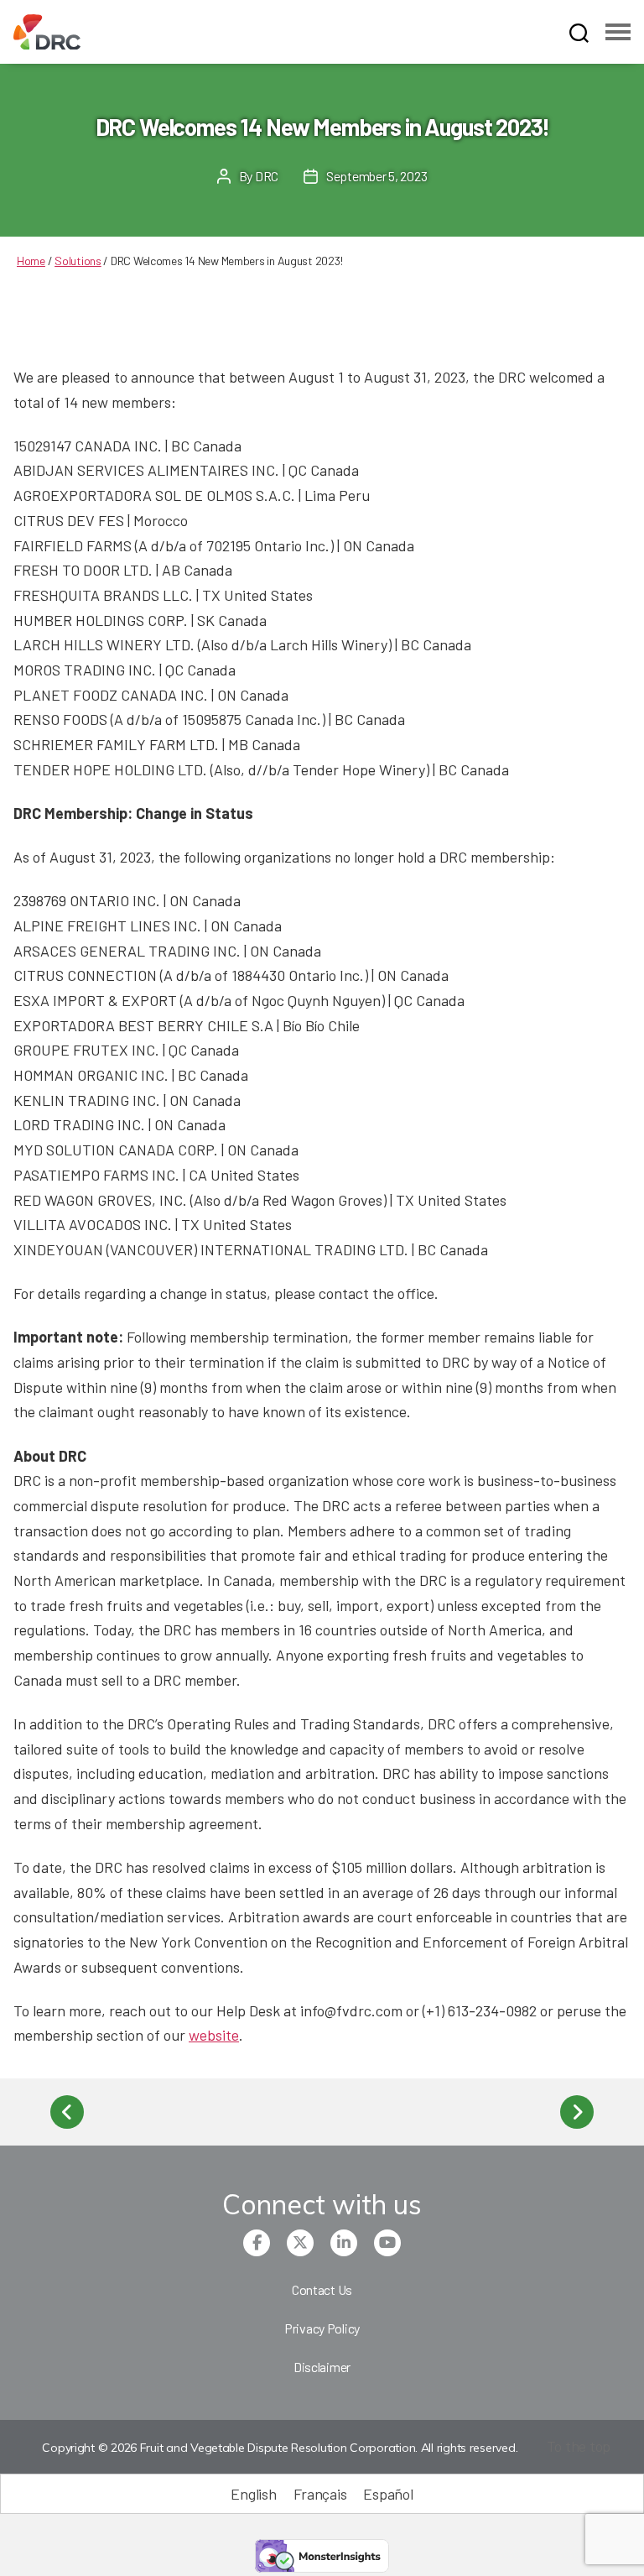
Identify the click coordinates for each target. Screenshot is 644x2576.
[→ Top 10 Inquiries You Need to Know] (577, 2112)
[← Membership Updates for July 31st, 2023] (67, 2112)
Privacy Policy (322, 2328)
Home (31, 261)
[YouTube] (387, 2243)
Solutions (78, 261)
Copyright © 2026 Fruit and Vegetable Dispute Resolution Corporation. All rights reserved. (280, 2448)
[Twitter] (300, 2243)
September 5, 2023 (377, 176)
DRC (267, 176)
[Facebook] (257, 2243)
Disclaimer (322, 2367)
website (214, 2035)
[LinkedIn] (344, 2243)
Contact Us (322, 2289)
